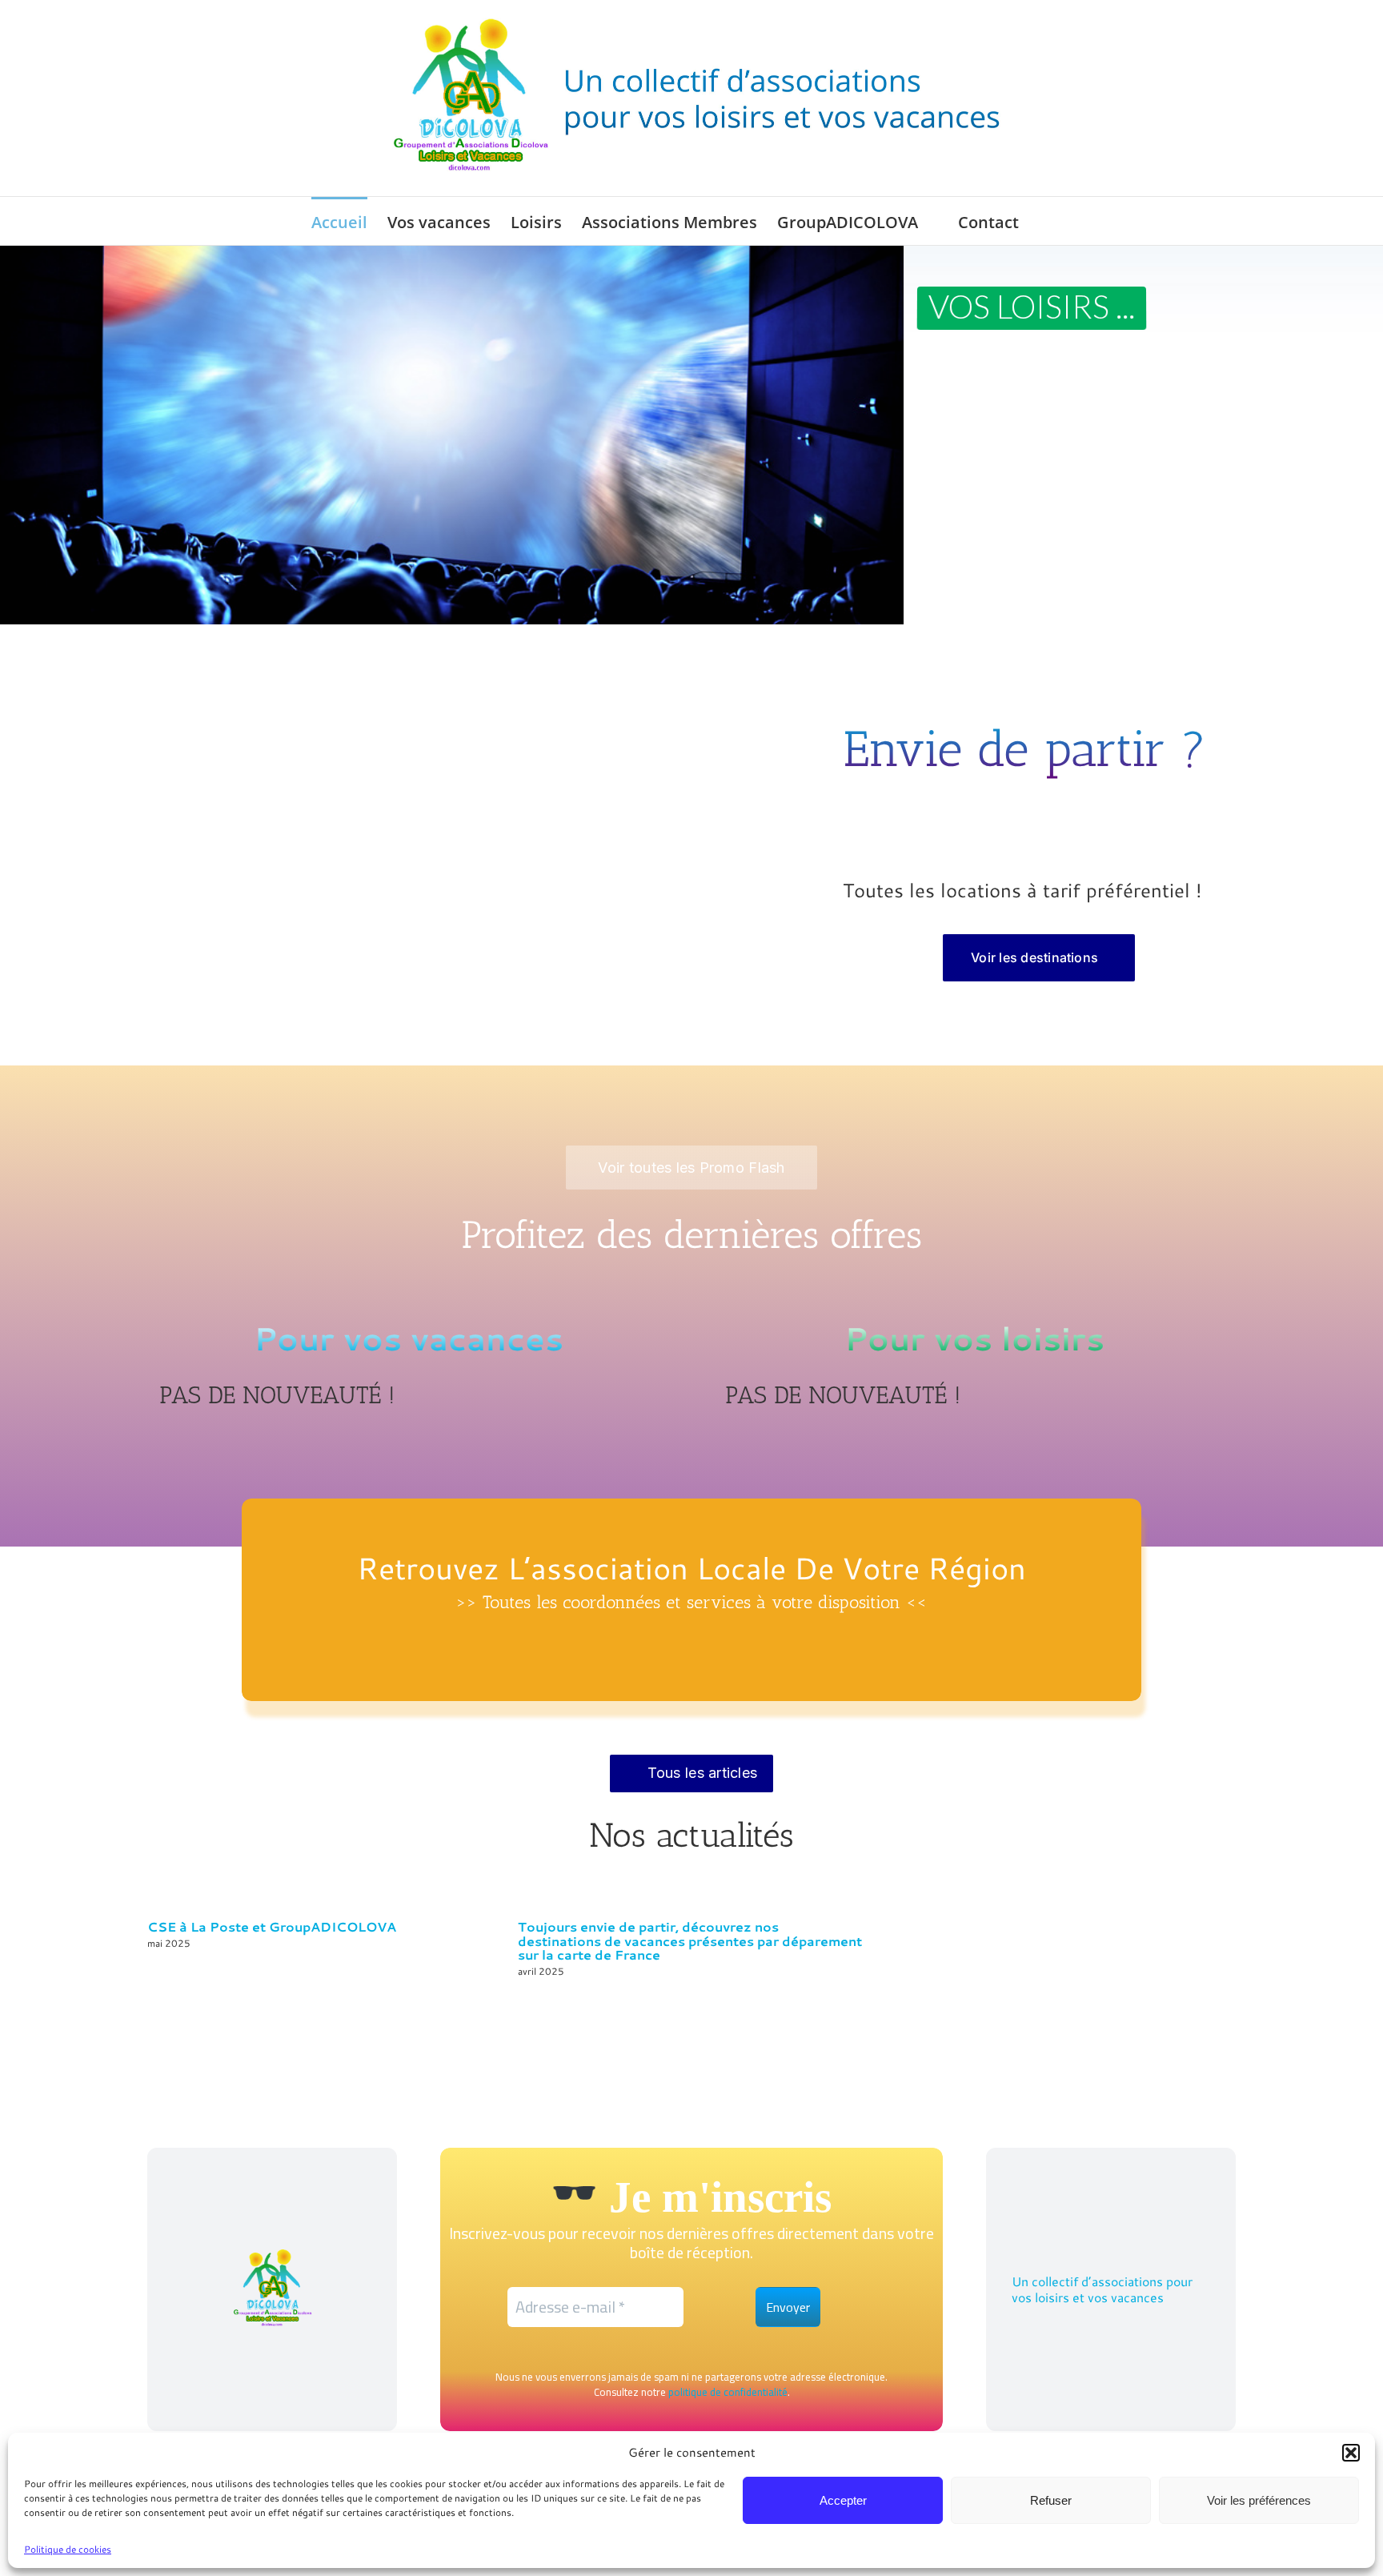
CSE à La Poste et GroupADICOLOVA (272, 1926)
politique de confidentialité (728, 2392)
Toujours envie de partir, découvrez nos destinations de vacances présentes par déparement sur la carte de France (690, 1941)
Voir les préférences (1259, 2500)
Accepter (843, 2500)
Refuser (1051, 2500)
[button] (1351, 2453)
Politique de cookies (68, 2549)
